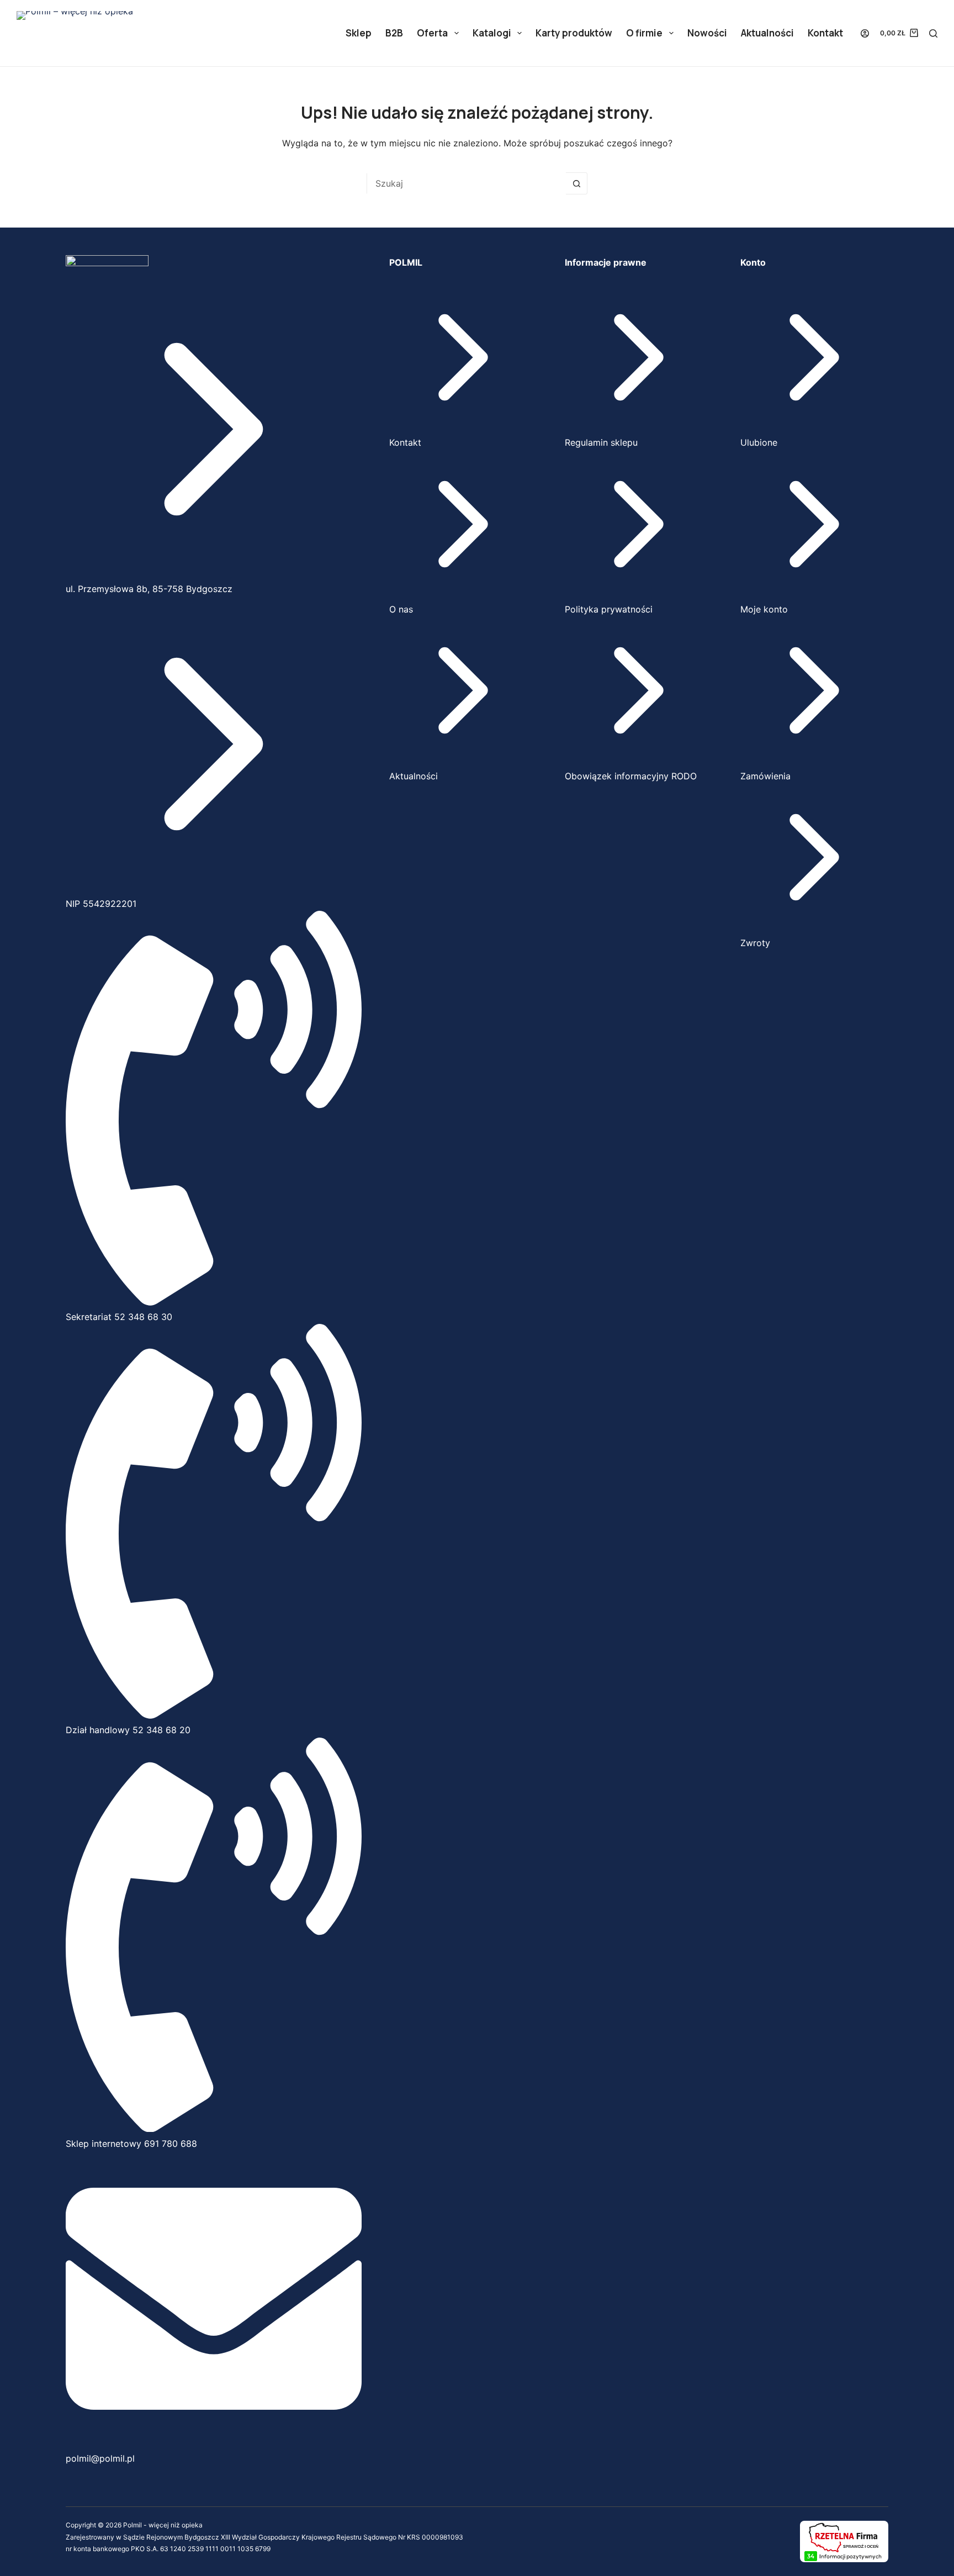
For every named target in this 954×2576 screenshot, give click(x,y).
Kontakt (825, 33)
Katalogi (492, 33)
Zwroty (755, 943)
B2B (394, 33)
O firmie (644, 33)
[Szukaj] (933, 33)
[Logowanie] (865, 33)
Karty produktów (574, 33)
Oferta (432, 33)
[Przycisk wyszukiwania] (576, 183)
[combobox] (467, 183)
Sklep (359, 33)
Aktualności (767, 33)
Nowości (707, 33)
